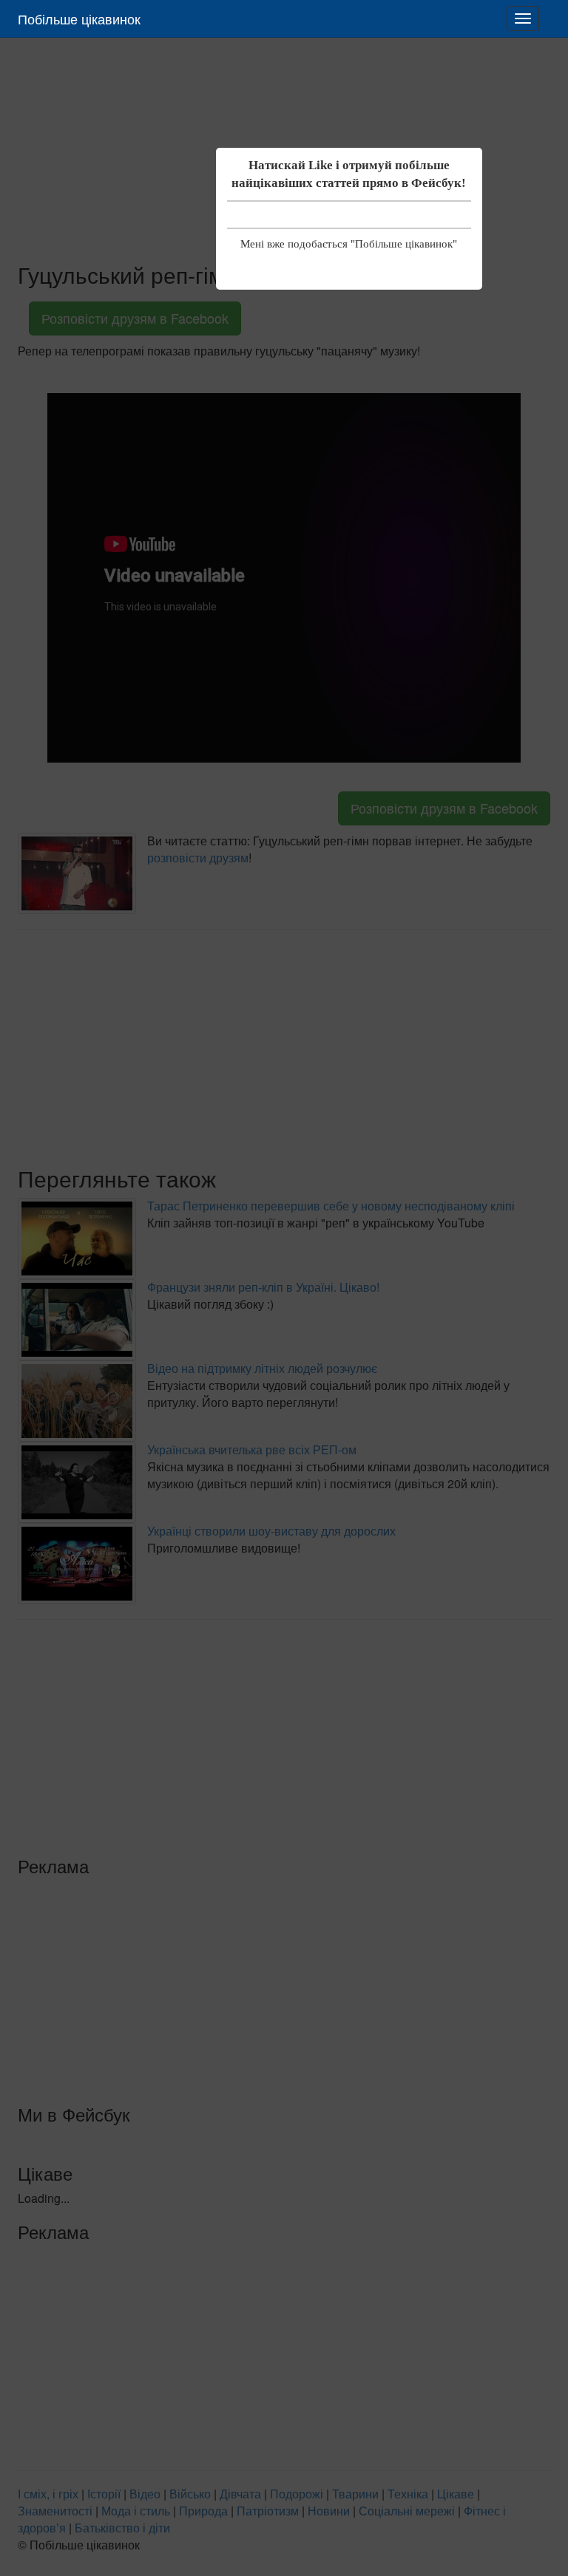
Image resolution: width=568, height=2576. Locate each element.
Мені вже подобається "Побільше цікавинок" (349, 244)
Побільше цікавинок (79, 18)
